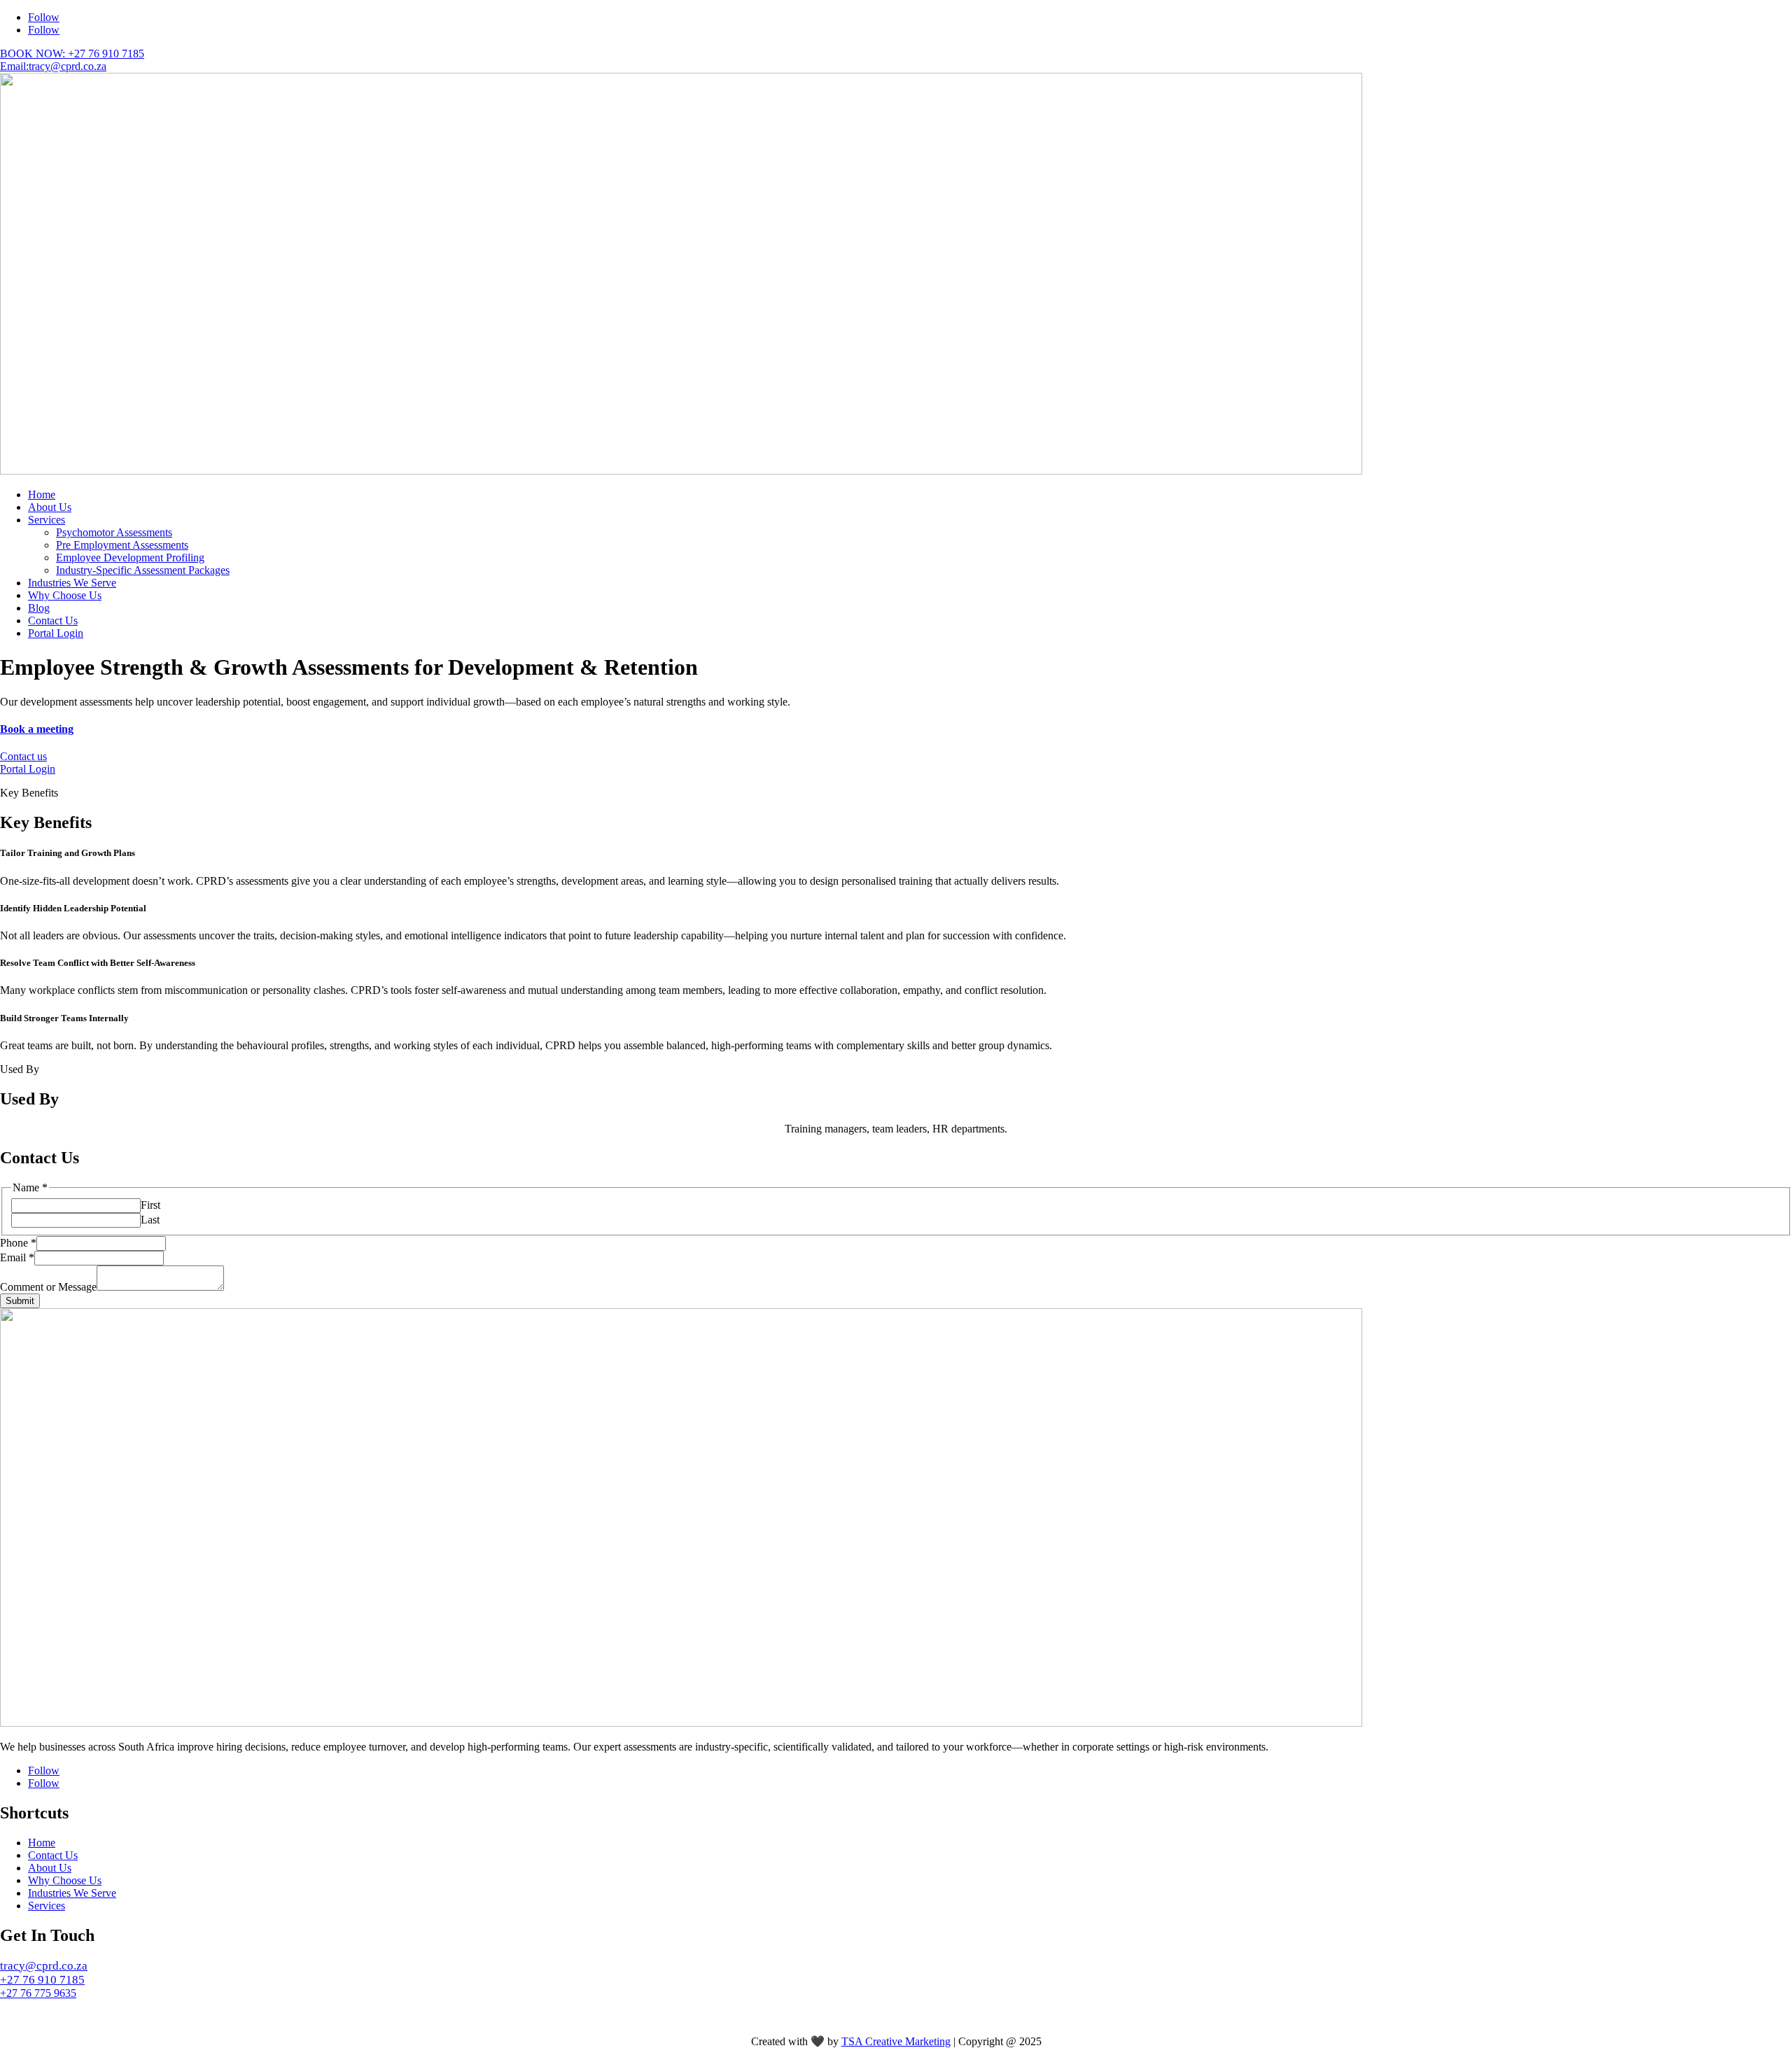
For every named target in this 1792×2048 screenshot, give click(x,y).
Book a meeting (37, 729)
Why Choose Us (65, 595)
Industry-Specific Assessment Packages (143, 570)
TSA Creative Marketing (896, 2041)
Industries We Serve (72, 583)
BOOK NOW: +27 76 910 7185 (72, 54)
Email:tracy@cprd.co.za (53, 66)
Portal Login (56, 633)
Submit (20, 1301)
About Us (50, 507)
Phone (18, 1243)
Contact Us (53, 620)
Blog (39, 608)
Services (47, 520)
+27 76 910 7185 (42, 1980)
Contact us (23, 756)
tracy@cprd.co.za (44, 1966)
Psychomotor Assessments (114, 532)
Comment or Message (48, 1287)
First (150, 1205)
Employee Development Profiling (130, 557)
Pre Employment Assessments (122, 545)
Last (150, 1220)
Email (17, 1257)
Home (42, 495)
